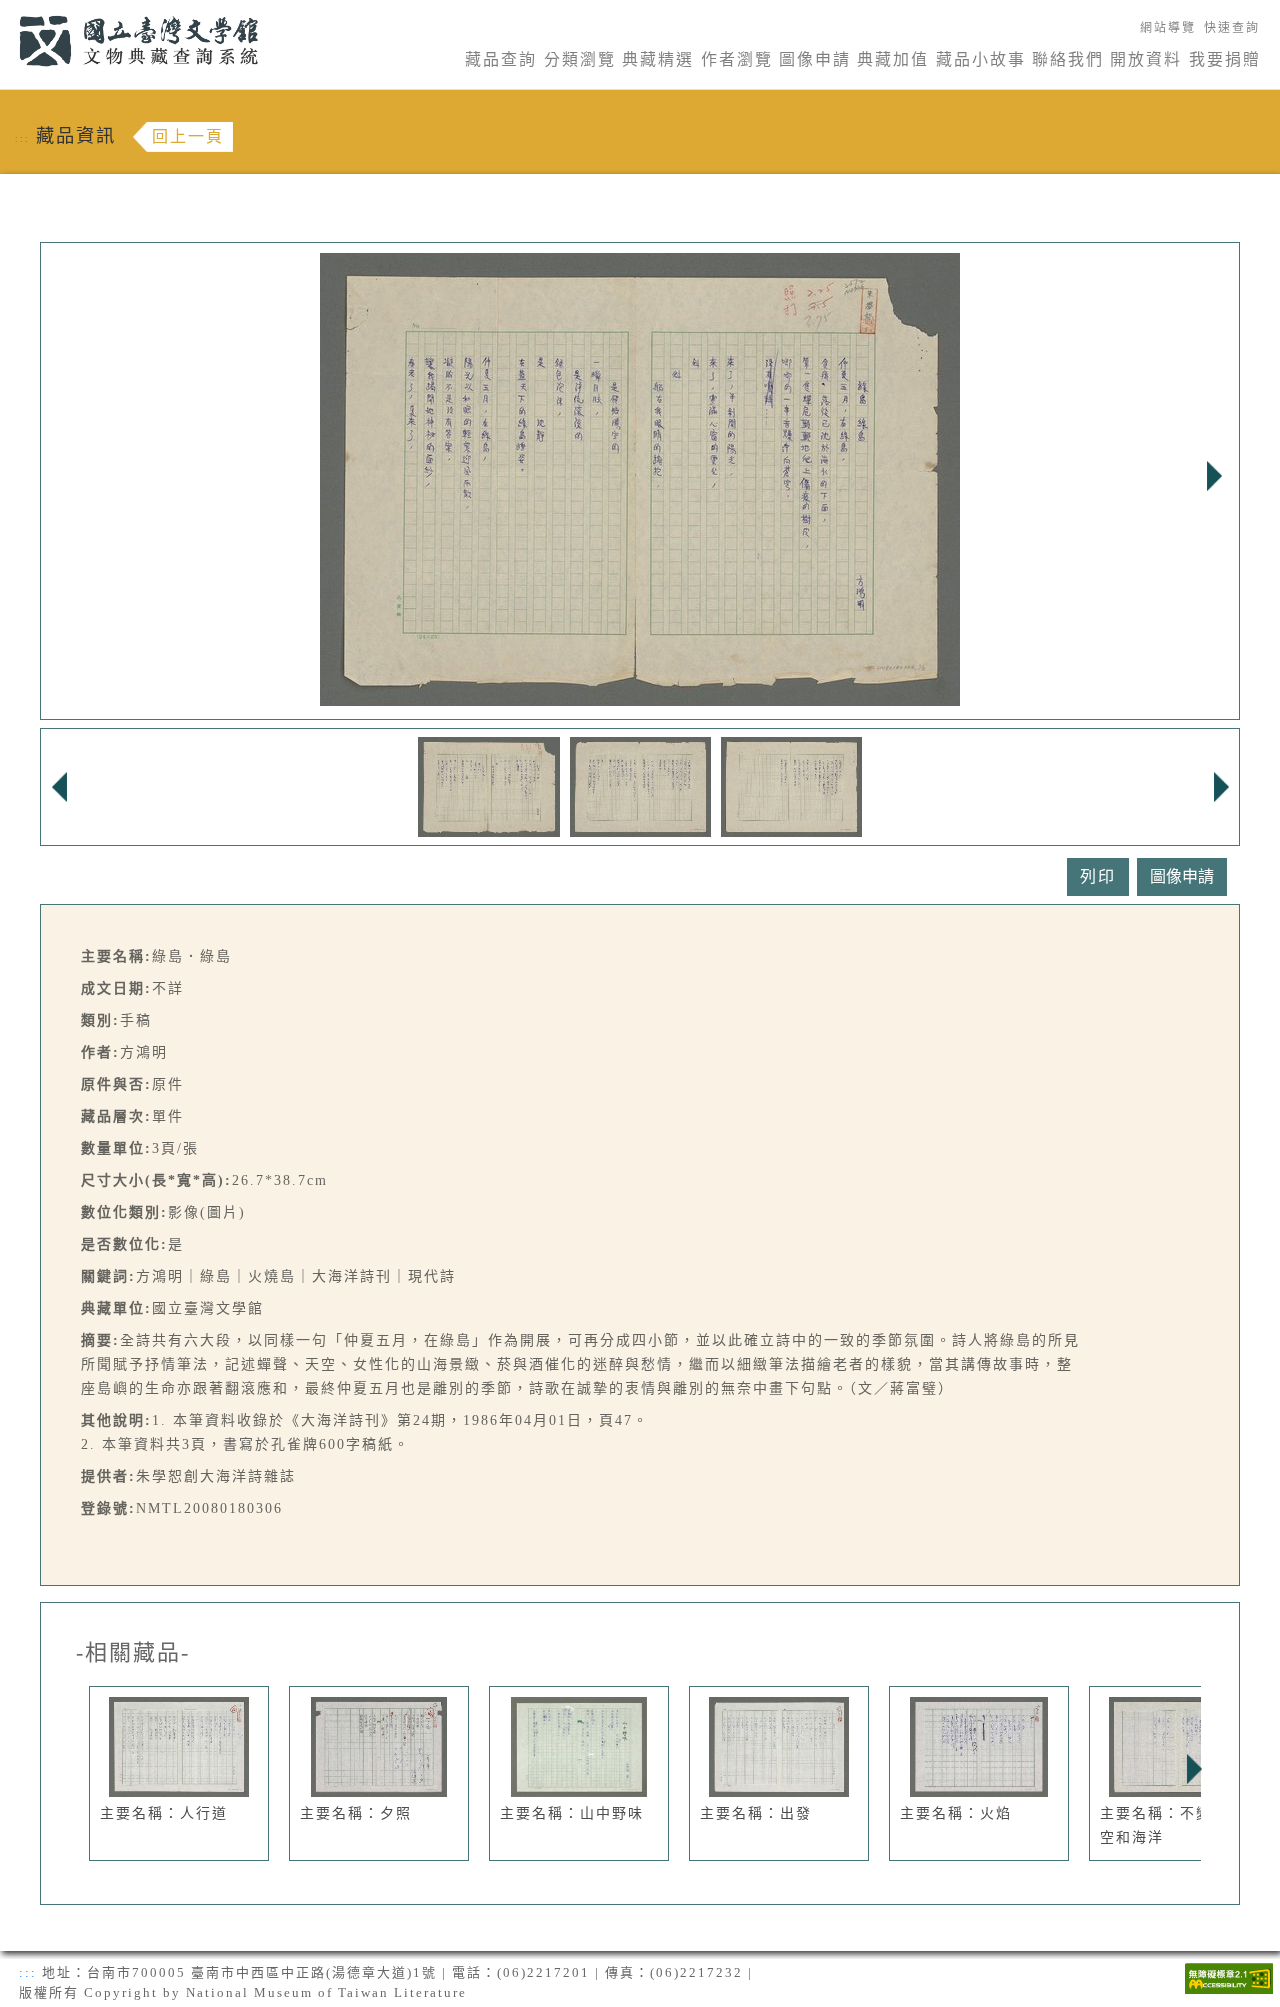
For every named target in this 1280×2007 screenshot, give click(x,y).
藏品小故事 (981, 59)
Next (1214, 476)
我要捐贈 (1225, 59)
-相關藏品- (133, 1653)
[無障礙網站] (1229, 1976)
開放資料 (1146, 59)
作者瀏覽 (737, 59)
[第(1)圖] (489, 785)
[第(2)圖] (640, 785)
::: (7, 11)
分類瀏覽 (580, 59)
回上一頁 (188, 136)
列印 (1098, 876)
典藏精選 (658, 59)
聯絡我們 (1068, 59)
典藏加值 (893, 59)
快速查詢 (1232, 28)
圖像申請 (815, 59)
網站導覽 (1168, 28)
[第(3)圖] (791, 785)
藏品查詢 (501, 59)
